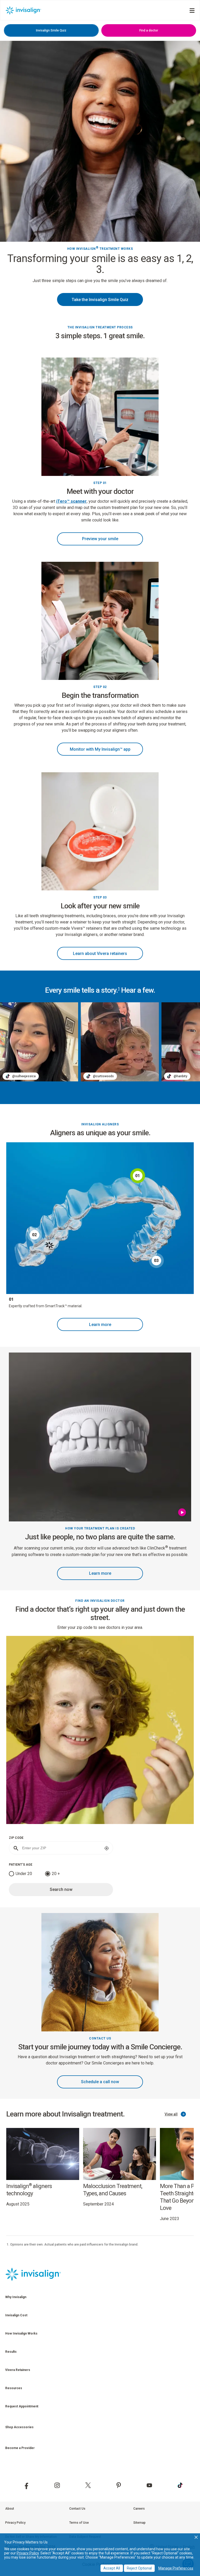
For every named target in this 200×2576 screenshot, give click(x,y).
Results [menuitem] (11, 2352)
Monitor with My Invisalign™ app (100, 749)
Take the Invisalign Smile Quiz (100, 300)
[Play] (183, 1512)
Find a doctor (149, 30)
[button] (196, 2537)
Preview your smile (100, 539)
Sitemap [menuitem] (139, 2523)
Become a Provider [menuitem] (20, 2448)
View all (171, 2114)
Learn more (100, 1325)
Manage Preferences (176, 2568)
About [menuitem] (10, 2509)
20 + (56, 1874)
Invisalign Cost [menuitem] (16, 2315)
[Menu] (192, 11)
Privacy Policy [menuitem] (15, 2523)
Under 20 (24, 1874)
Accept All (112, 2568)
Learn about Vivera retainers (100, 954)
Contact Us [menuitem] (77, 2509)
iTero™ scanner (71, 501)
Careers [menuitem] (139, 2509)
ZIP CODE (16, 1838)
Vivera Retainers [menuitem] (18, 2370)
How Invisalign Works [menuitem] (21, 2333)
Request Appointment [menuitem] (22, 2406)
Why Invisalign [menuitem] (16, 2297)
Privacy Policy (28, 2553)
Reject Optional (139, 2568)
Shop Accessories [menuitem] (19, 2427)
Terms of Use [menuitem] (79, 2523)
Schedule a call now (100, 2082)
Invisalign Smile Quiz (51, 30)
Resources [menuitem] (14, 2388)
